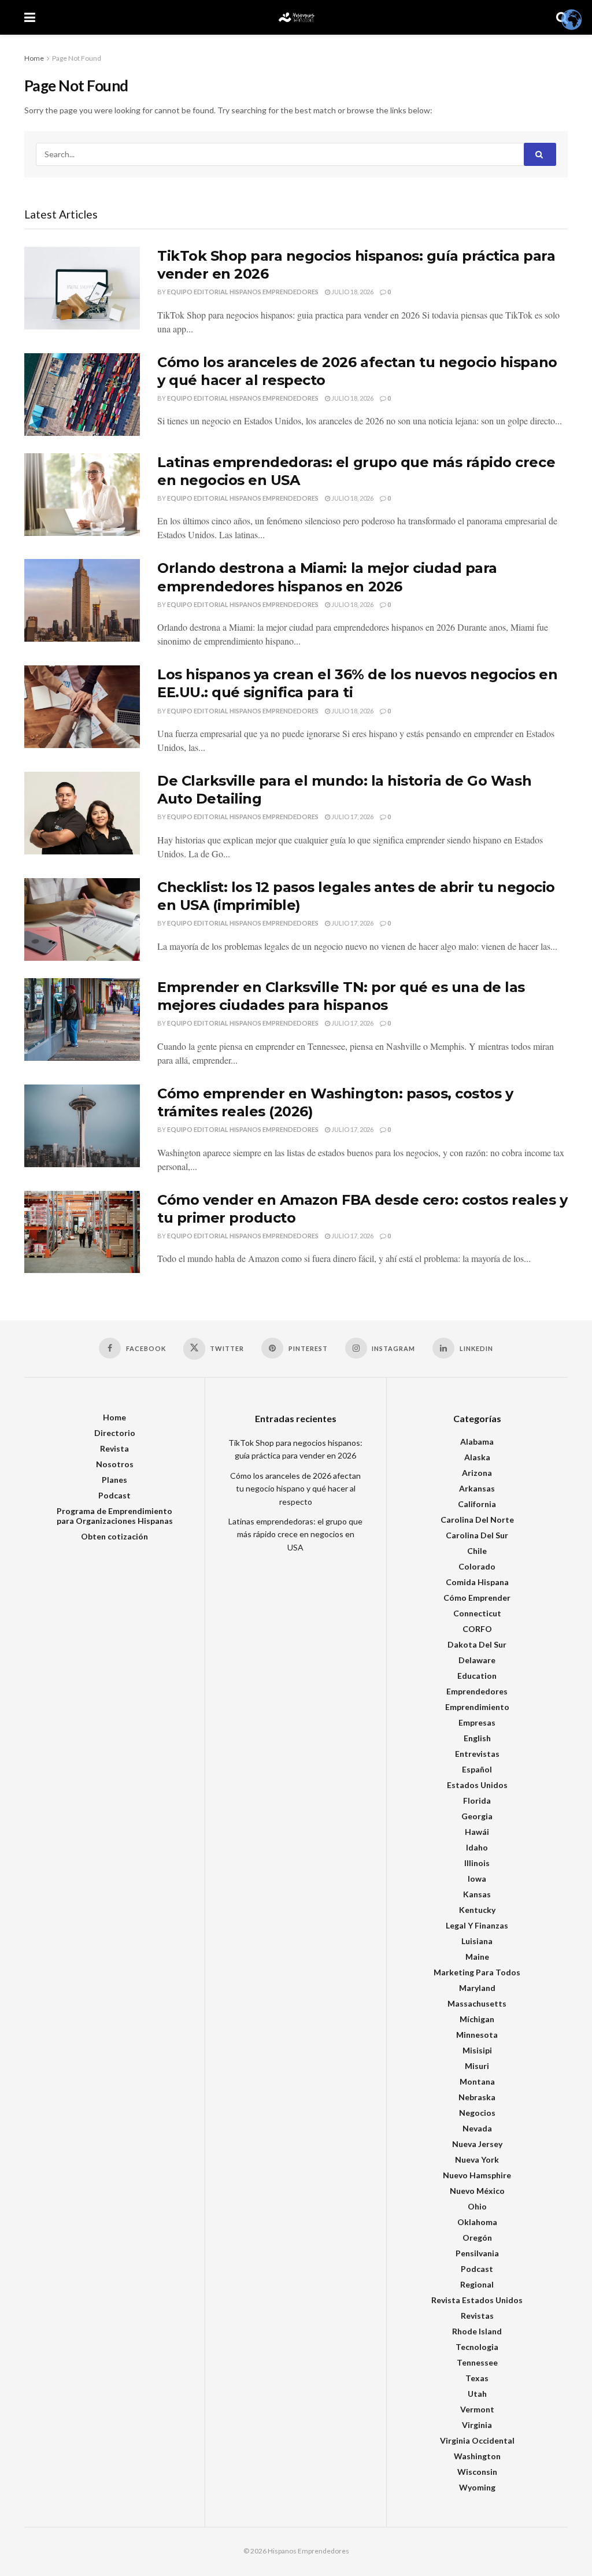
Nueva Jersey (477, 2144)
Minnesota (477, 2035)
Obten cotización (114, 1536)
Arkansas (477, 1488)
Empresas (477, 1722)
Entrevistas (477, 1754)
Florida (477, 1800)
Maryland (477, 1988)
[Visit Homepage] (296, 17)
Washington (477, 2456)
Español (477, 1769)
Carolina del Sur (477, 1535)
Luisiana (477, 1941)
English (477, 1738)
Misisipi (477, 2050)
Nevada (477, 2128)
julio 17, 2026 (352, 817)
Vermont (477, 2409)
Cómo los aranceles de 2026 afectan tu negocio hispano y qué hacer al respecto (295, 1489)
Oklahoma (477, 2222)
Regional (477, 2284)
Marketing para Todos (477, 1972)
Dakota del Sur (477, 1644)
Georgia (477, 1816)
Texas (477, 2378)
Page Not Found (77, 58)
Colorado (477, 1566)
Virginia (477, 2425)
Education (477, 1676)
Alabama (477, 1441)
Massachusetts (477, 2003)
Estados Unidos (477, 1785)
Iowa (477, 1879)
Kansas (477, 1894)
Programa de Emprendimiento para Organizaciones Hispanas (115, 1516)
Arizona (477, 1473)
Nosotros (115, 1464)
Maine (477, 1957)
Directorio (115, 1433)
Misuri (477, 2066)
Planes (114, 1480)
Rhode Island (477, 2331)
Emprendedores (477, 1691)
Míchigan (477, 2019)
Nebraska (477, 2097)
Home (34, 58)
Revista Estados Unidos (477, 2300)
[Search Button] (540, 154)
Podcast (114, 1495)
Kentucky (477, 1910)
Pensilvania (477, 2253)
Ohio (477, 2206)
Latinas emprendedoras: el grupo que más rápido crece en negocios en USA (295, 1534)
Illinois (477, 1863)
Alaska (477, 1457)
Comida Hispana (477, 1582)
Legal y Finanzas (477, 1925)
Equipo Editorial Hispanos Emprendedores (243, 292)
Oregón (477, 2238)
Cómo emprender (477, 1598)
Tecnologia (477, 2347)
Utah (477, 2394)
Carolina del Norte (477, 1520)
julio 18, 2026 (352, 292)
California (477, 1504)
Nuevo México (477, 2191)
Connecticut (477, 1613)
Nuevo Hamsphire (477, 2175)
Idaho (477, 1847)
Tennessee (477, 2362)
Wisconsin (477, 2472)
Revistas (477, 2316)
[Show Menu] (30, 17)
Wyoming (477, 2487)
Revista (114, 1448)
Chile (477, 1551)
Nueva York (477, 2159)
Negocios (477, 2113)
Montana (477, 2081)
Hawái (477, 1832)
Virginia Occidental (477, 2440)
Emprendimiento (477, 1707)
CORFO (477, 1629)
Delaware (477, 1660)
